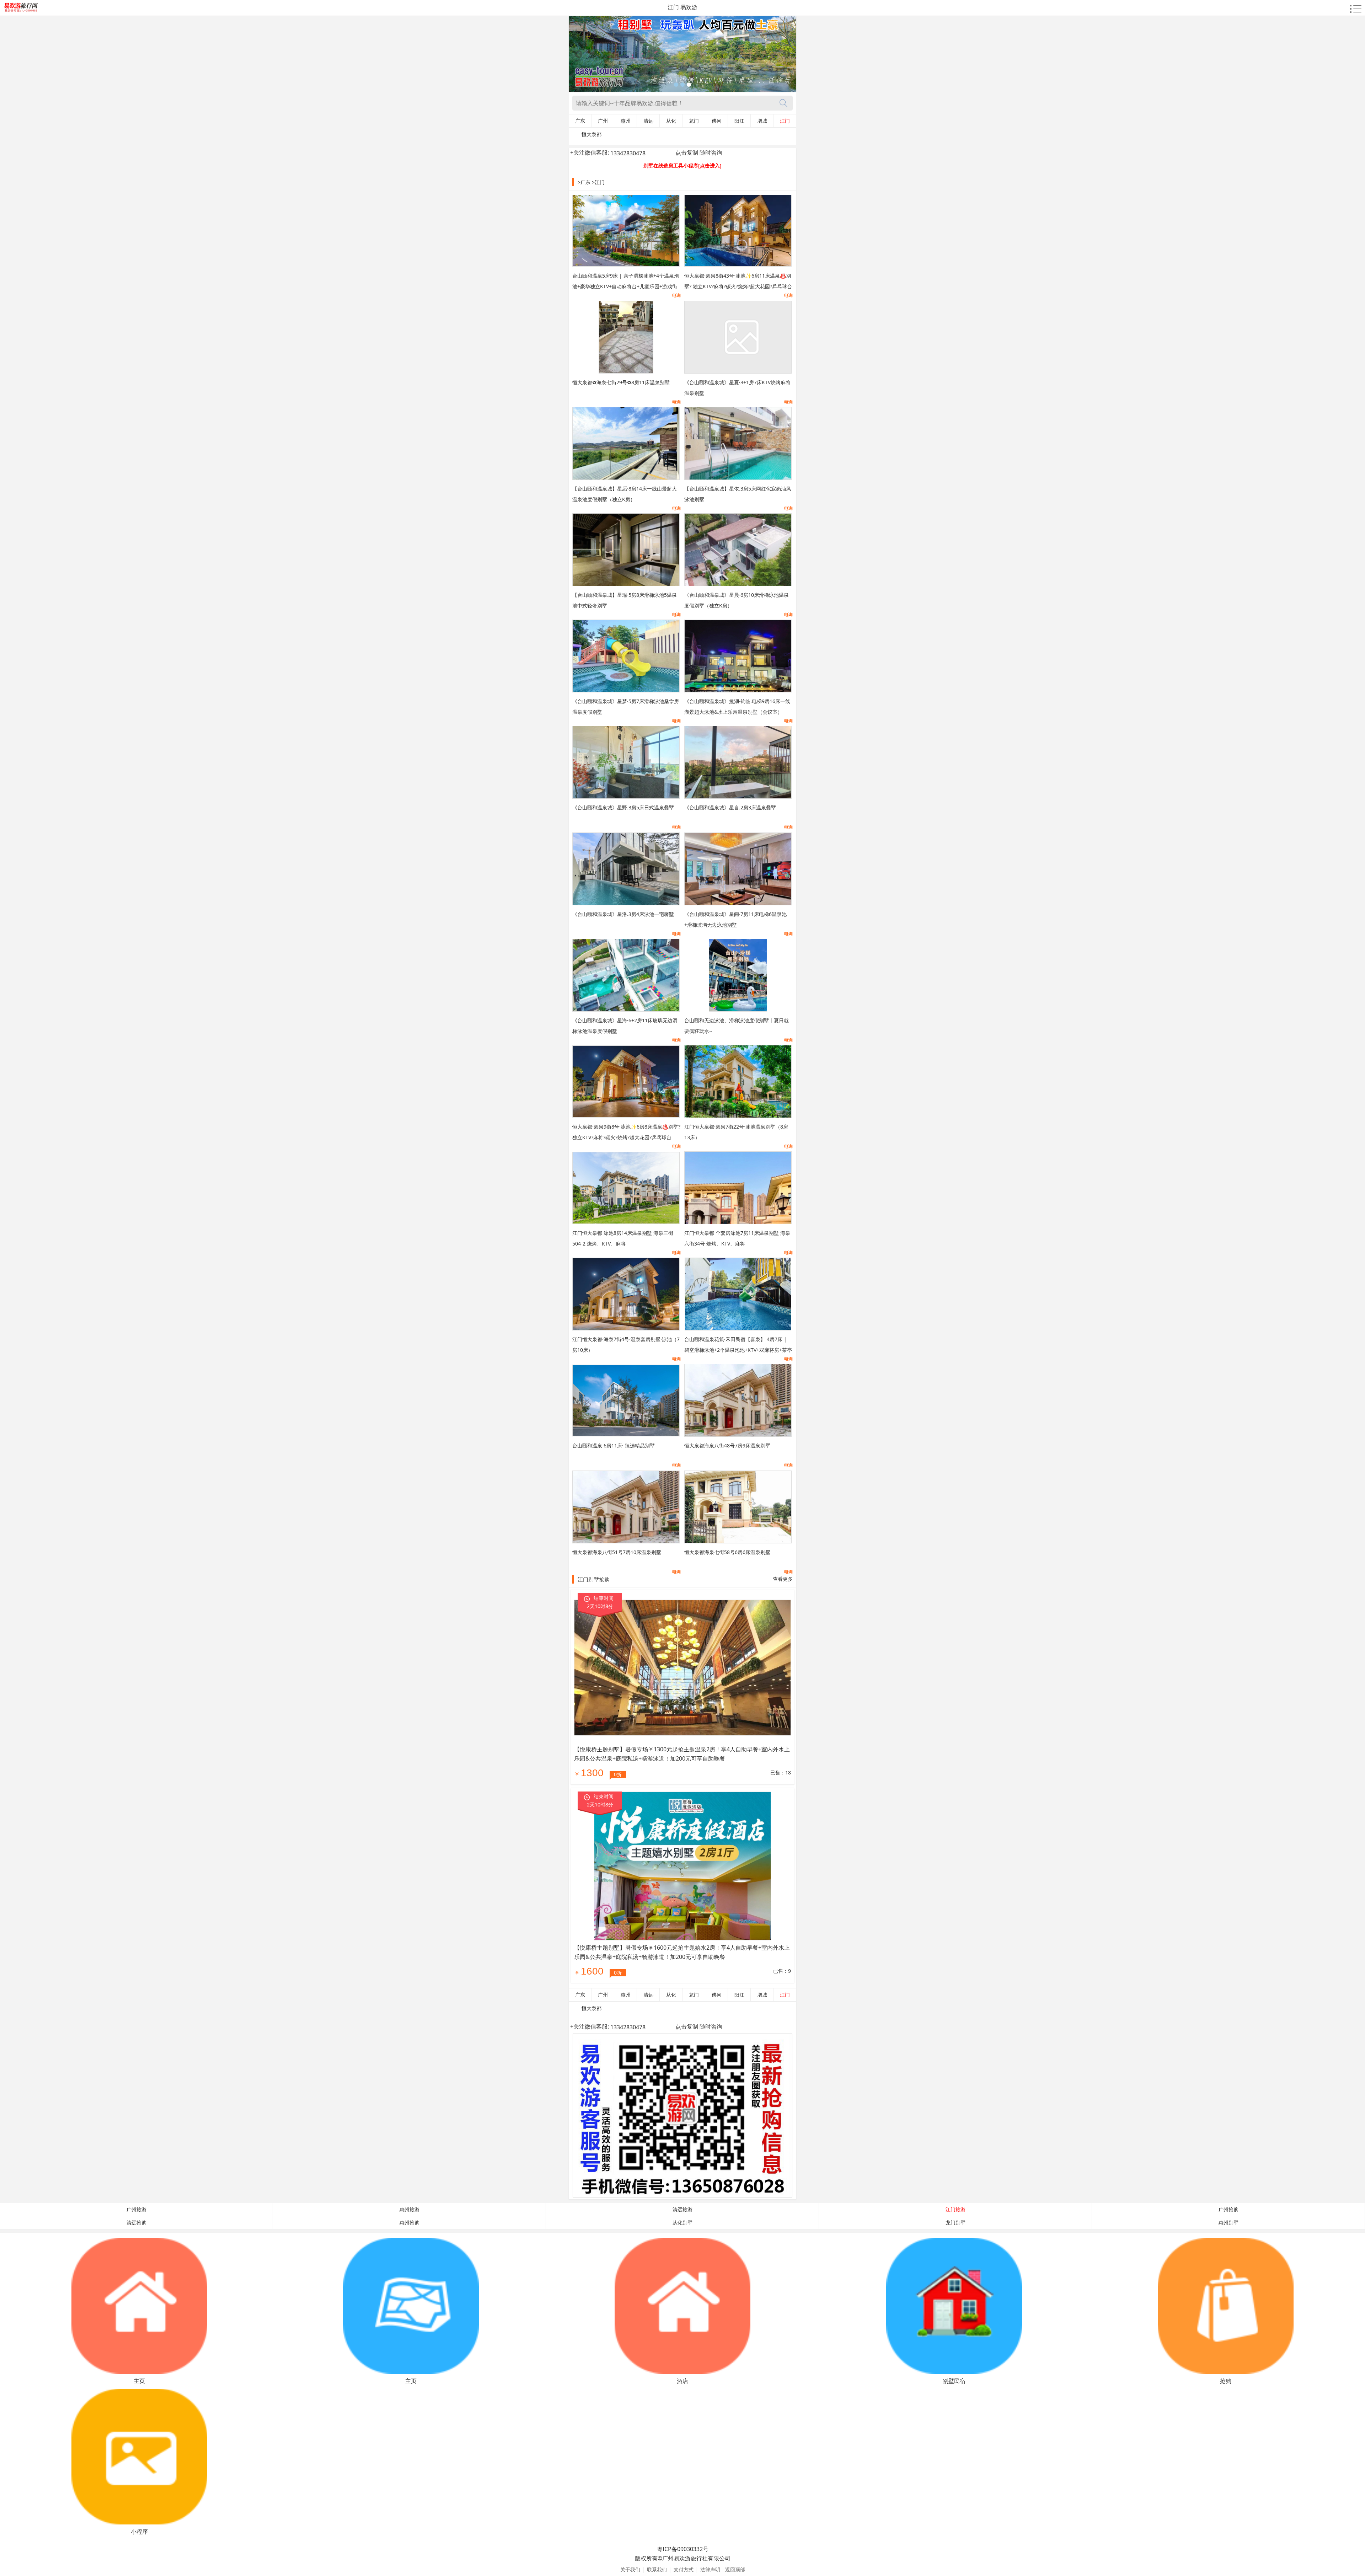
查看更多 (783, 1579)
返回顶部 (735, 2569)
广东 (580, 121)
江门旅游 (955, 2210)
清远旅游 (682, 2210)
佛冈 (717, 121)
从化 (671, 121)
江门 (785, 121)
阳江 (739, 121)
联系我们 (657, 2569)
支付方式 (684, 2569)
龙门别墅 (955, 2223)
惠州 (626, 121)
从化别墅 (682, 2223)
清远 (648, 121)
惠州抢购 (409, 2223)
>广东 (584, 182)
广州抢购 (1228, 2210)
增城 (762, 121)
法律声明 (710, 2569)
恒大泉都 (591, 134)
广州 (603, 121)
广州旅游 (136, 2210)
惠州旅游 (409, 2210)
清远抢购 (136, 2223)
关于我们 (630, 2569)
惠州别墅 (1228, 2223)
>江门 (598, 182)
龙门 (694, 121)
